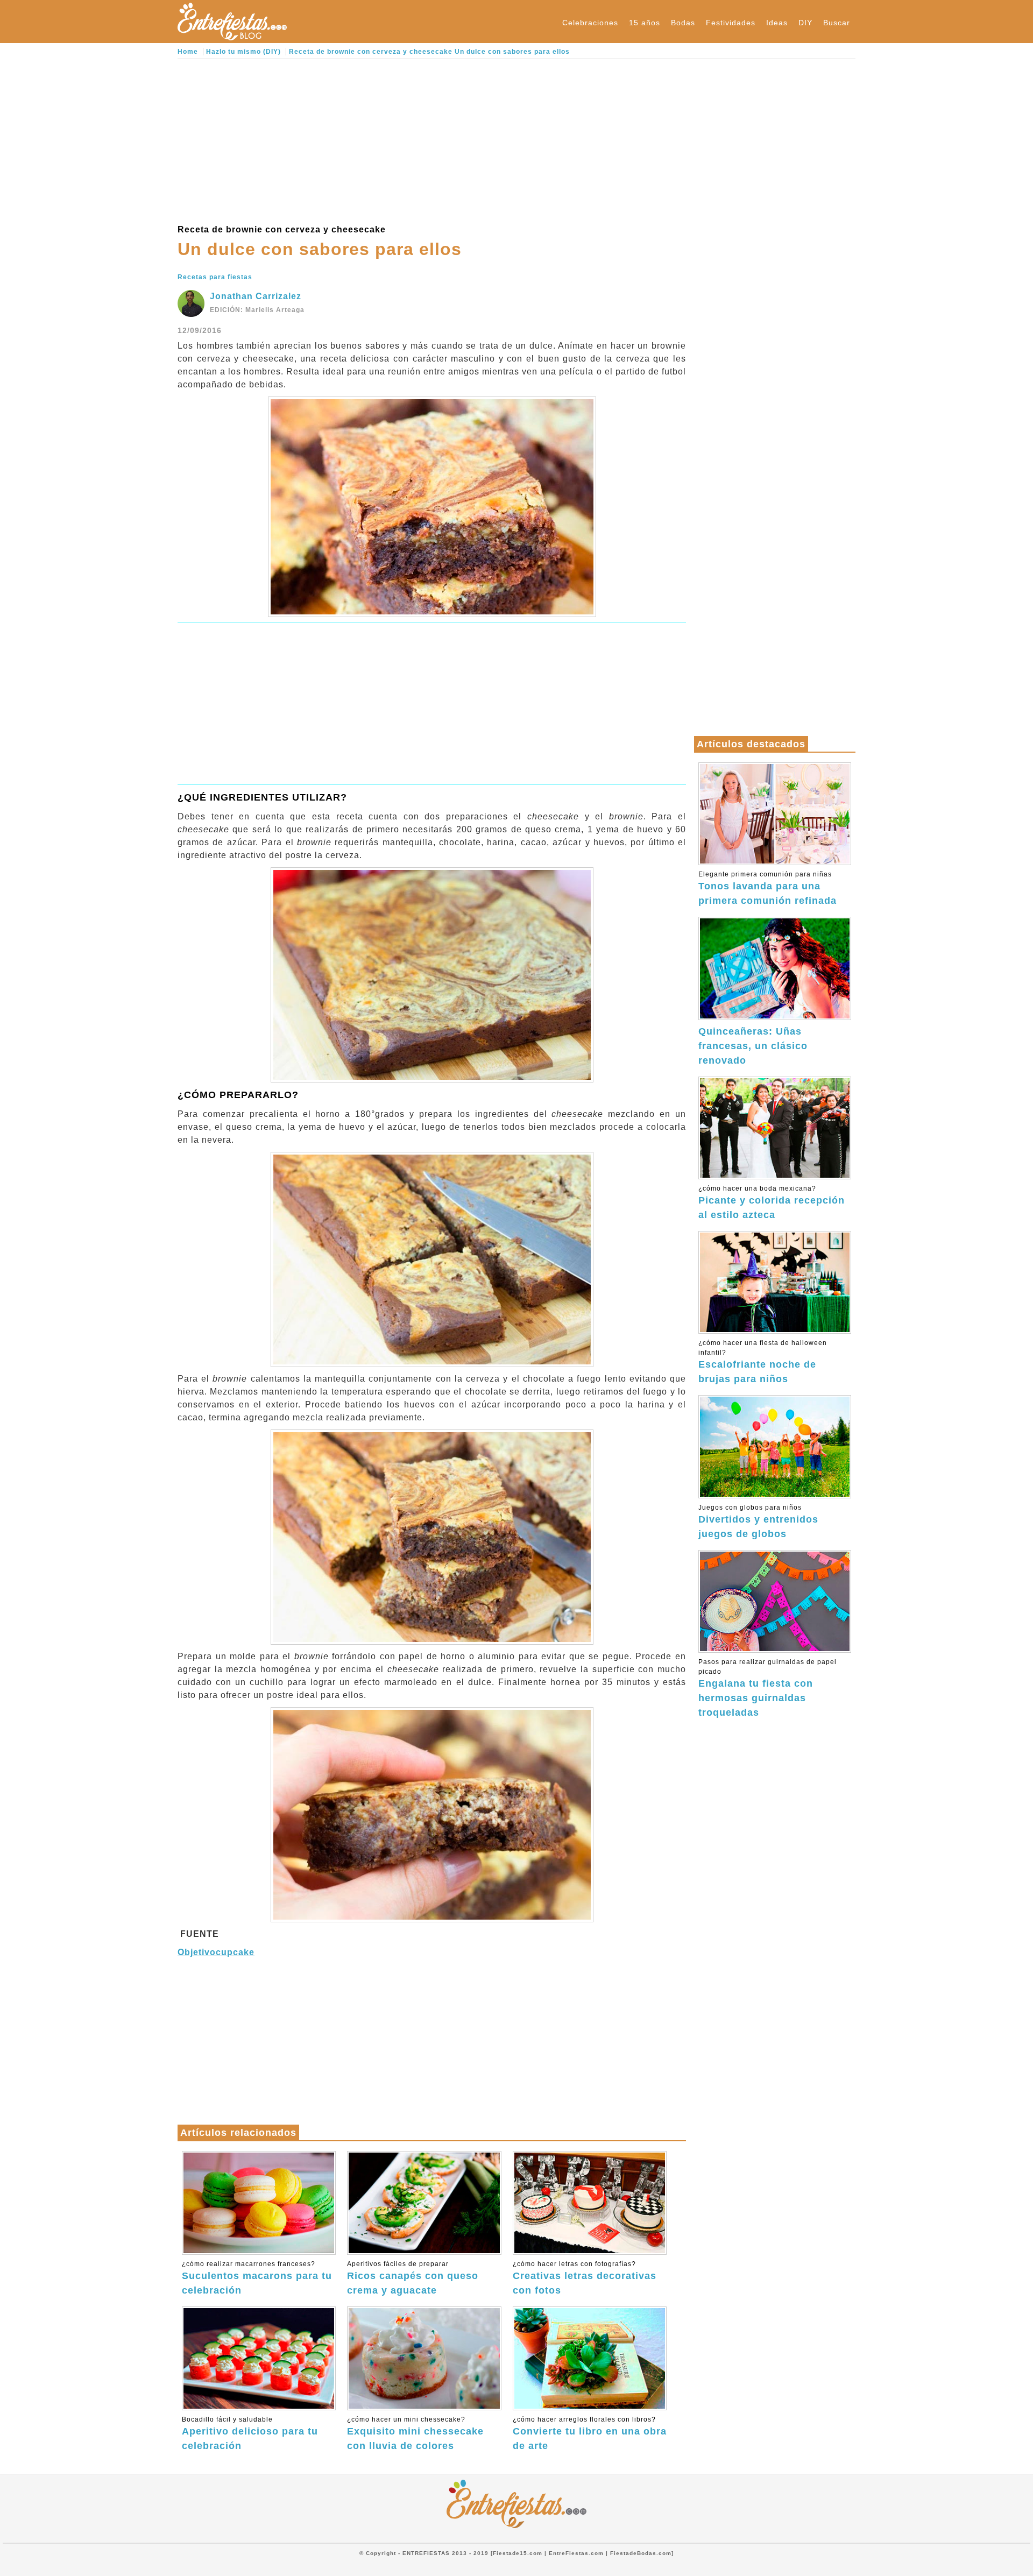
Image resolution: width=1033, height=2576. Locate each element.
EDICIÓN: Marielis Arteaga (257, 310)
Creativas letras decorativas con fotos (585, 2278)
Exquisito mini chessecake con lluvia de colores (415, 2433)
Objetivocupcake (216, 1952)
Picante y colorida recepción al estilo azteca (772, 1202)
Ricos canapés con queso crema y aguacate (413, 2278)
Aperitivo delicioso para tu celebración (250, 2433)
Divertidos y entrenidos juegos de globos (758, 1521)
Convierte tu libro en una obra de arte (590, 2433)
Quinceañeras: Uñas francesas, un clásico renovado (753, 1046)
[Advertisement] (432, 140)
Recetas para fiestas (215, 277)
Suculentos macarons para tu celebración (257, 2278)
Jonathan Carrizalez (256, 296)
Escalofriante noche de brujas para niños (763, 1362)
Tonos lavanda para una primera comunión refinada (767, 888)
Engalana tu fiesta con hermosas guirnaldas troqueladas (767, 1688)
